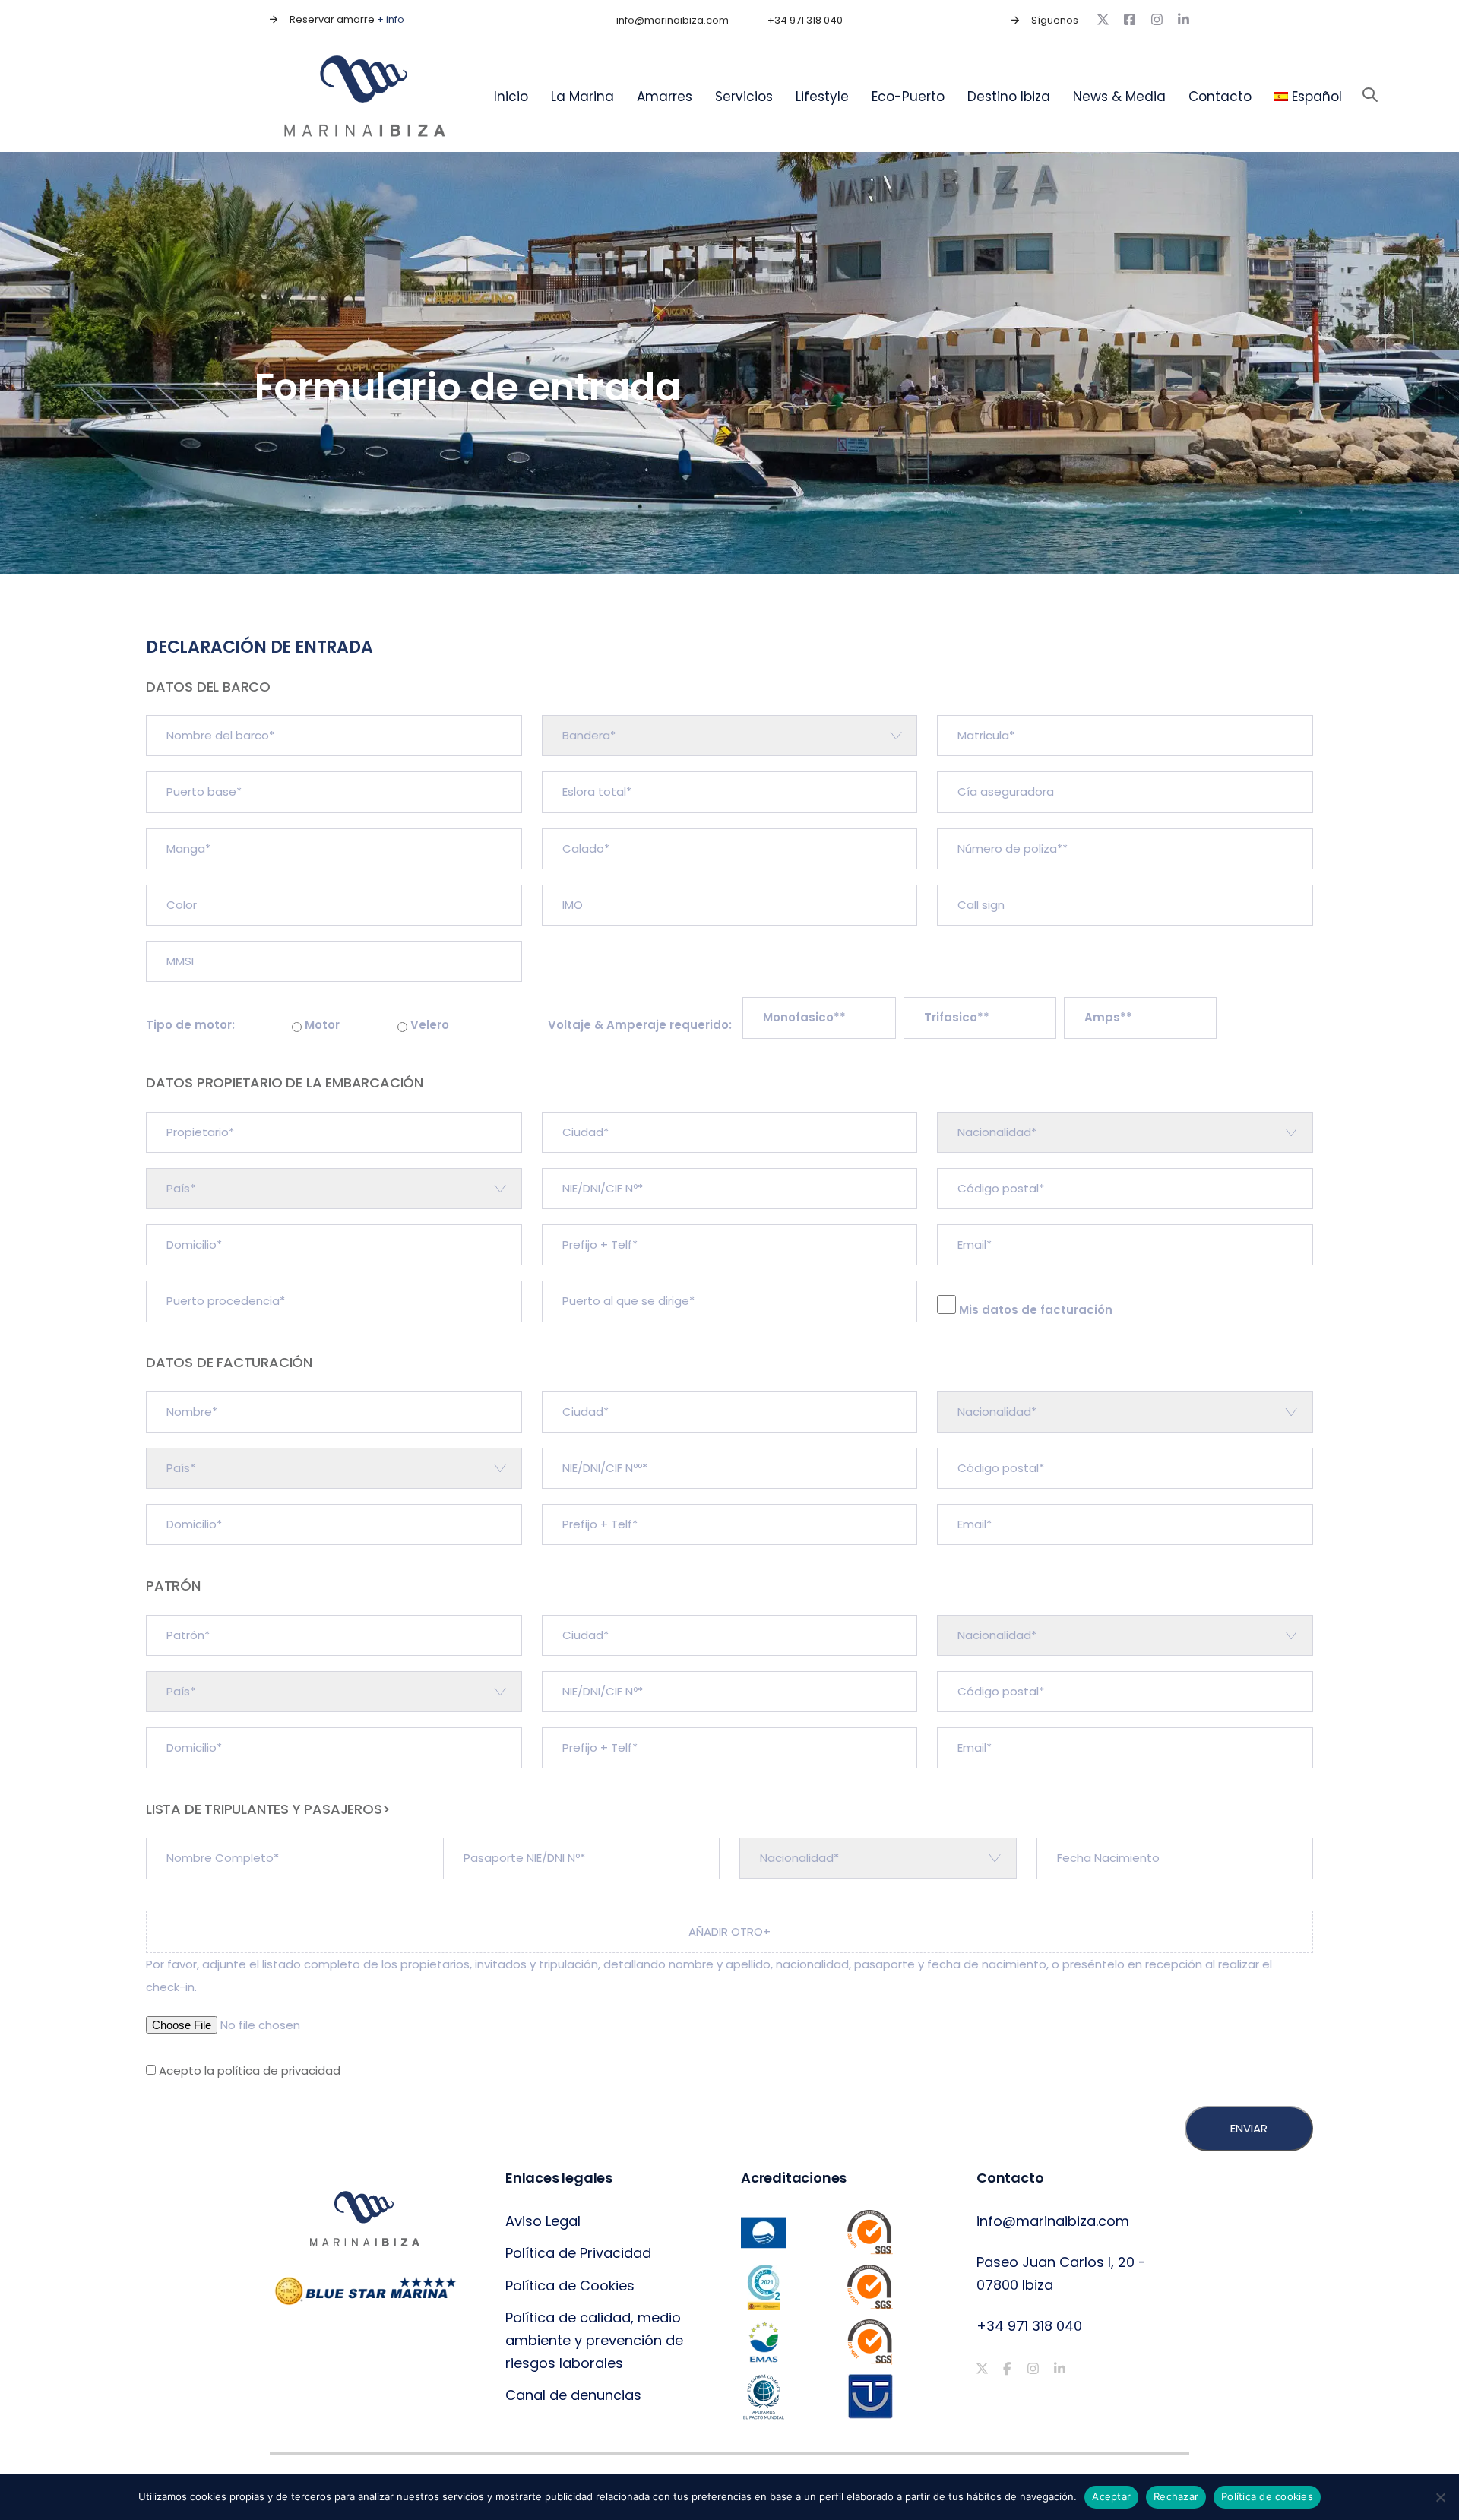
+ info (391, 19)
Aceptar (1111, 2496)
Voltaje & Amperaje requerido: (641, 1025)
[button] (1370, 96)
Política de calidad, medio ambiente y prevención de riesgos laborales (594, 2340)
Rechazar (1176, 2496)
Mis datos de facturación (1034, 1310)
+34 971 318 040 (1029, 2326)
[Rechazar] (1440, 2497)
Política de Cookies (570, 2286)
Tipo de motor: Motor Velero (297, 1025)
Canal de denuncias (573, 2395)
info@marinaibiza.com (1053, 2221)
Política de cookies (1267, 2496)
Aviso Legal (543, 2221)
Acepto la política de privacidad (250, 2070)
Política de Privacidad (578, 2253)
